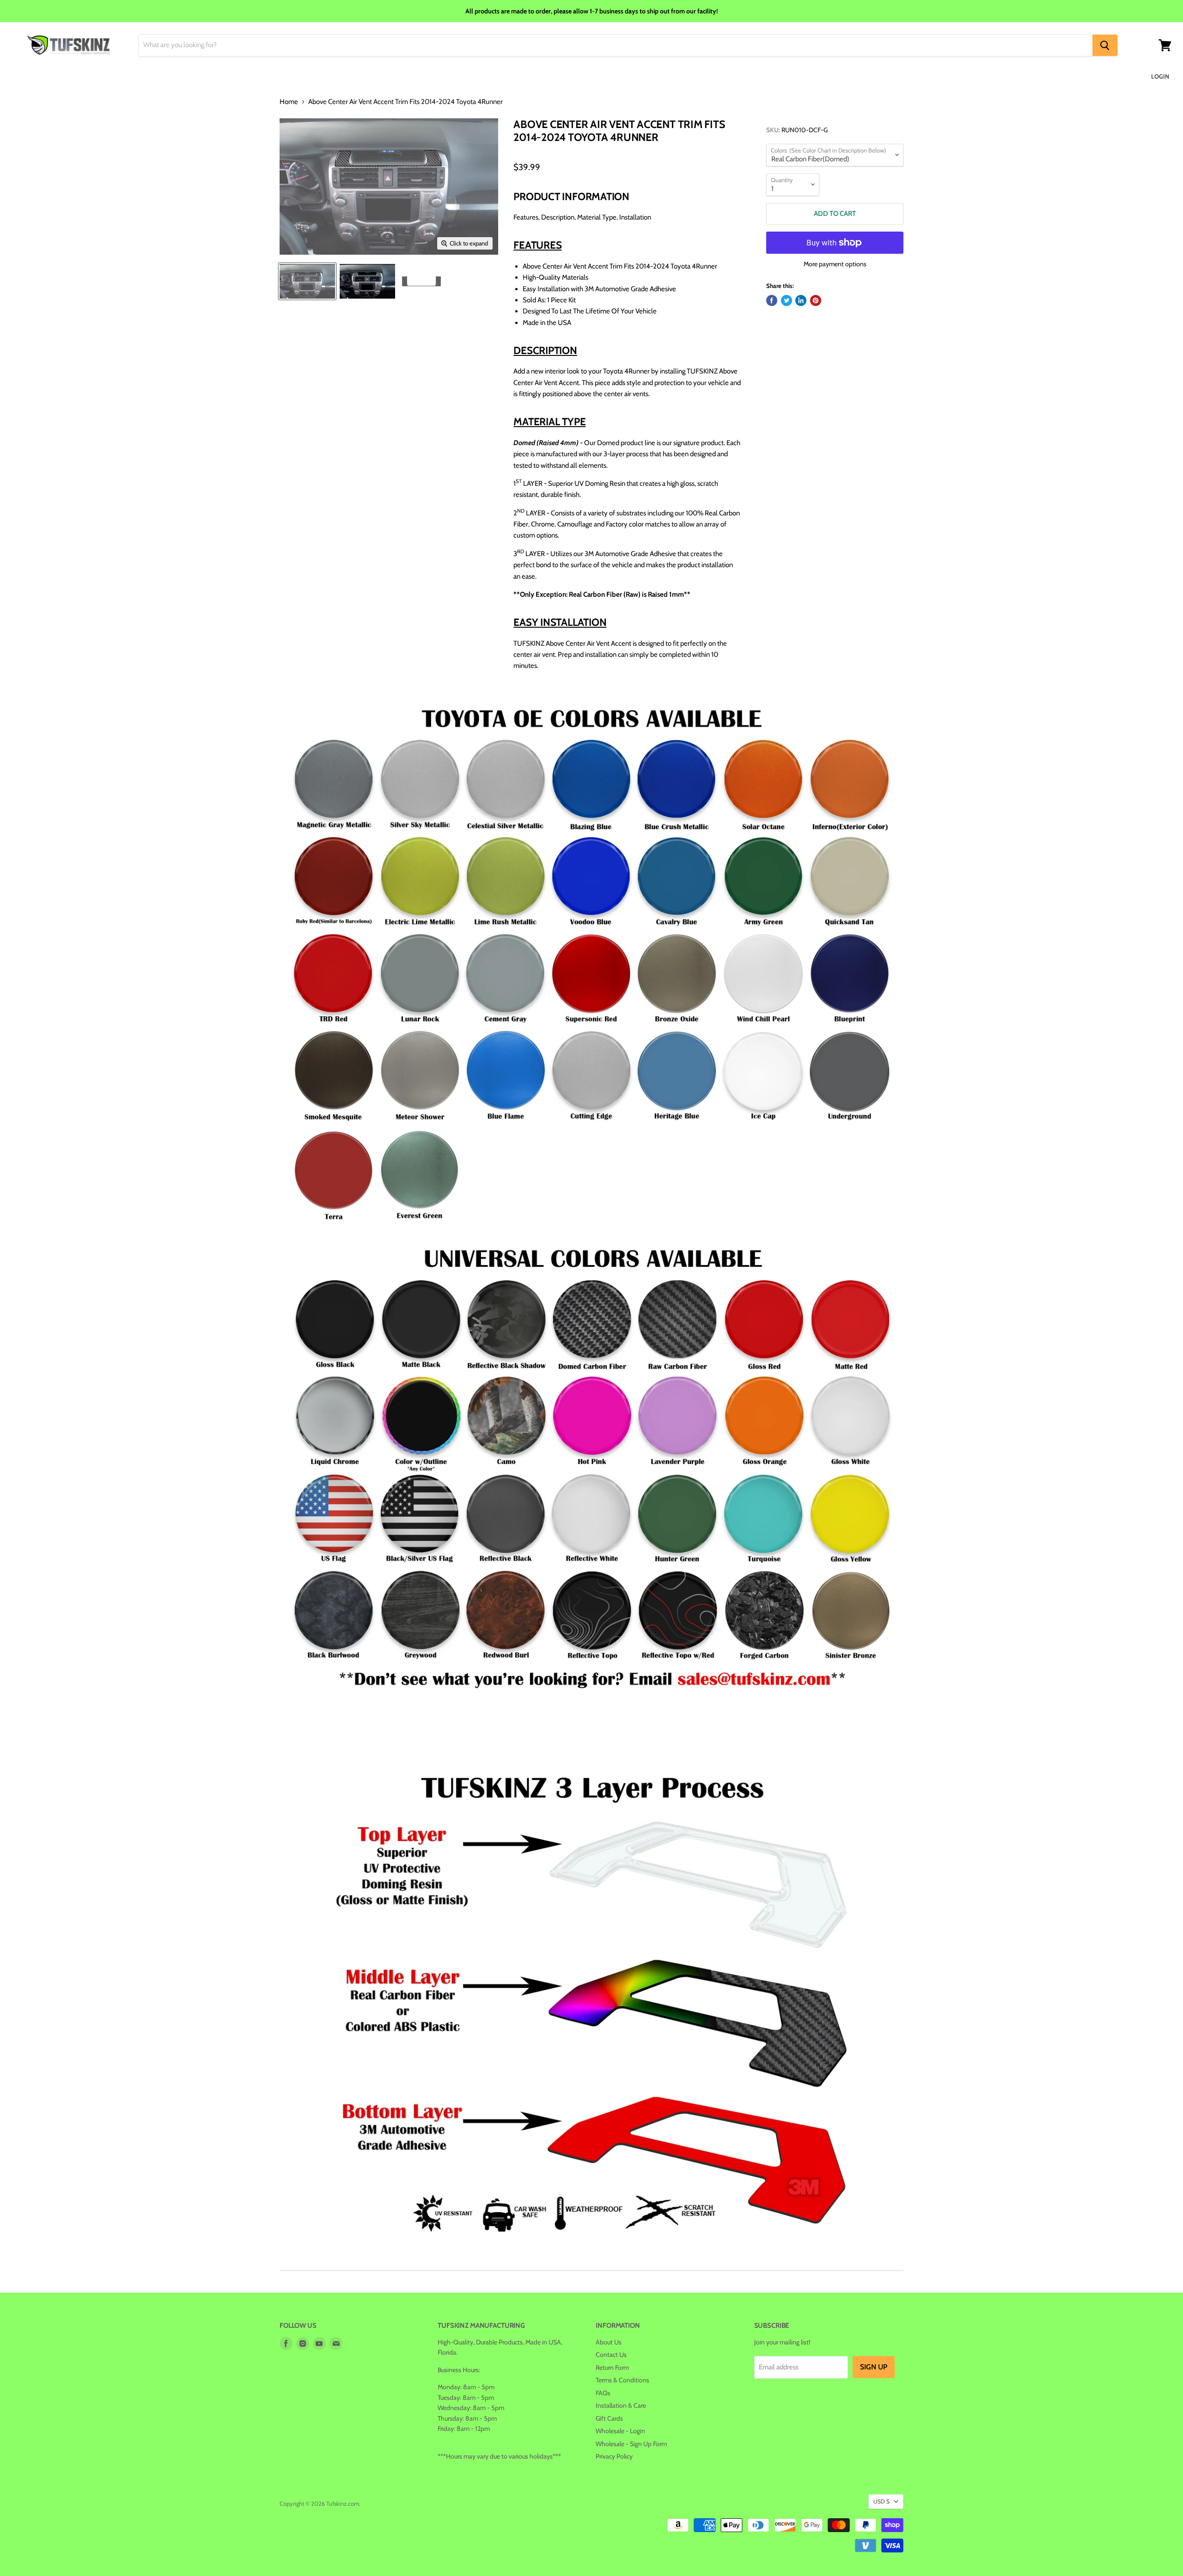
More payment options (835, 264)
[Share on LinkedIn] (801, 300)
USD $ (881, 2501)
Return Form (612, 2368)
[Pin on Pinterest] (816, 300)
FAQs (603, 2393)
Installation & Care (621, 2405)
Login (1160, 76)
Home (289, 102)
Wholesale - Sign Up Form (631, 2444)
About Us (609, 2342)
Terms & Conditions (622, 2380)
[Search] (1105, 45)
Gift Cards (609, 2418)
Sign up (874, 2367)
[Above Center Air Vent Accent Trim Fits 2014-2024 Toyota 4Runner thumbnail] (307, 281)
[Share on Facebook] (772, 300)
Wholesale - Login (620, 2431)
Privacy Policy (614, 2456)
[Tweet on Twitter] (787, 300)
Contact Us (611, 2355)
